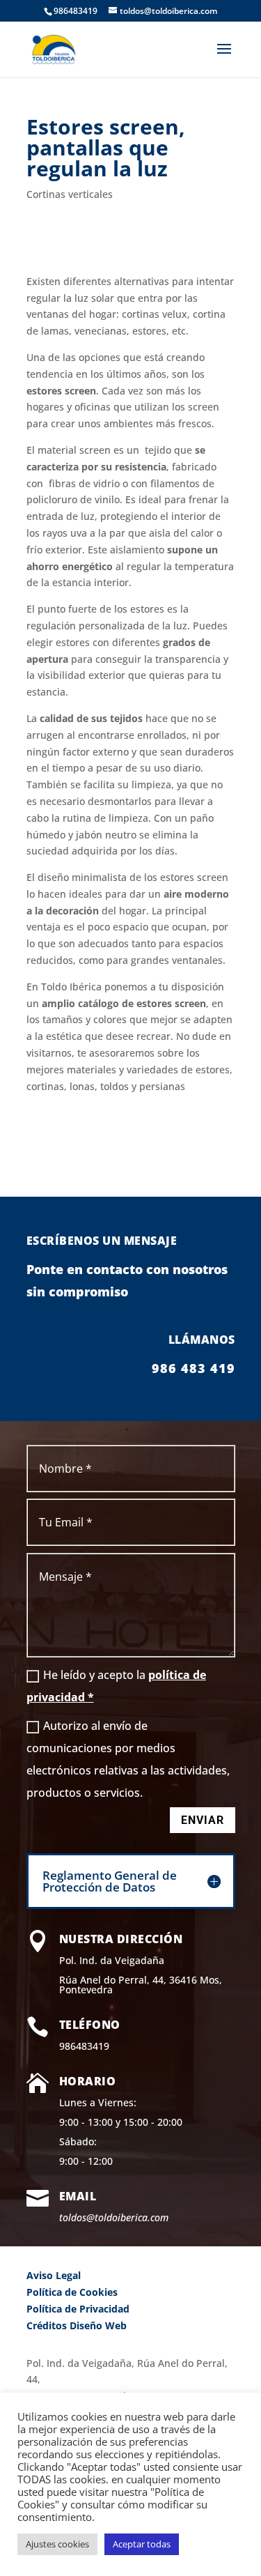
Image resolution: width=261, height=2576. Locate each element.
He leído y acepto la (116, 1686)
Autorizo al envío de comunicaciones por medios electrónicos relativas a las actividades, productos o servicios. (128, 1759)
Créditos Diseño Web (77, 2325)
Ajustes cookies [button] (57, 2544)
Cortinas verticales (70, 194)
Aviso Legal (54, 2275)
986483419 (84, 2046)
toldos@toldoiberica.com (114, 2217)
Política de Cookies (72, 2292)
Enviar (203, 1820)
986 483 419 (193, 1368)
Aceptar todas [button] (142, 2544)
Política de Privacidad (78, 2309)
